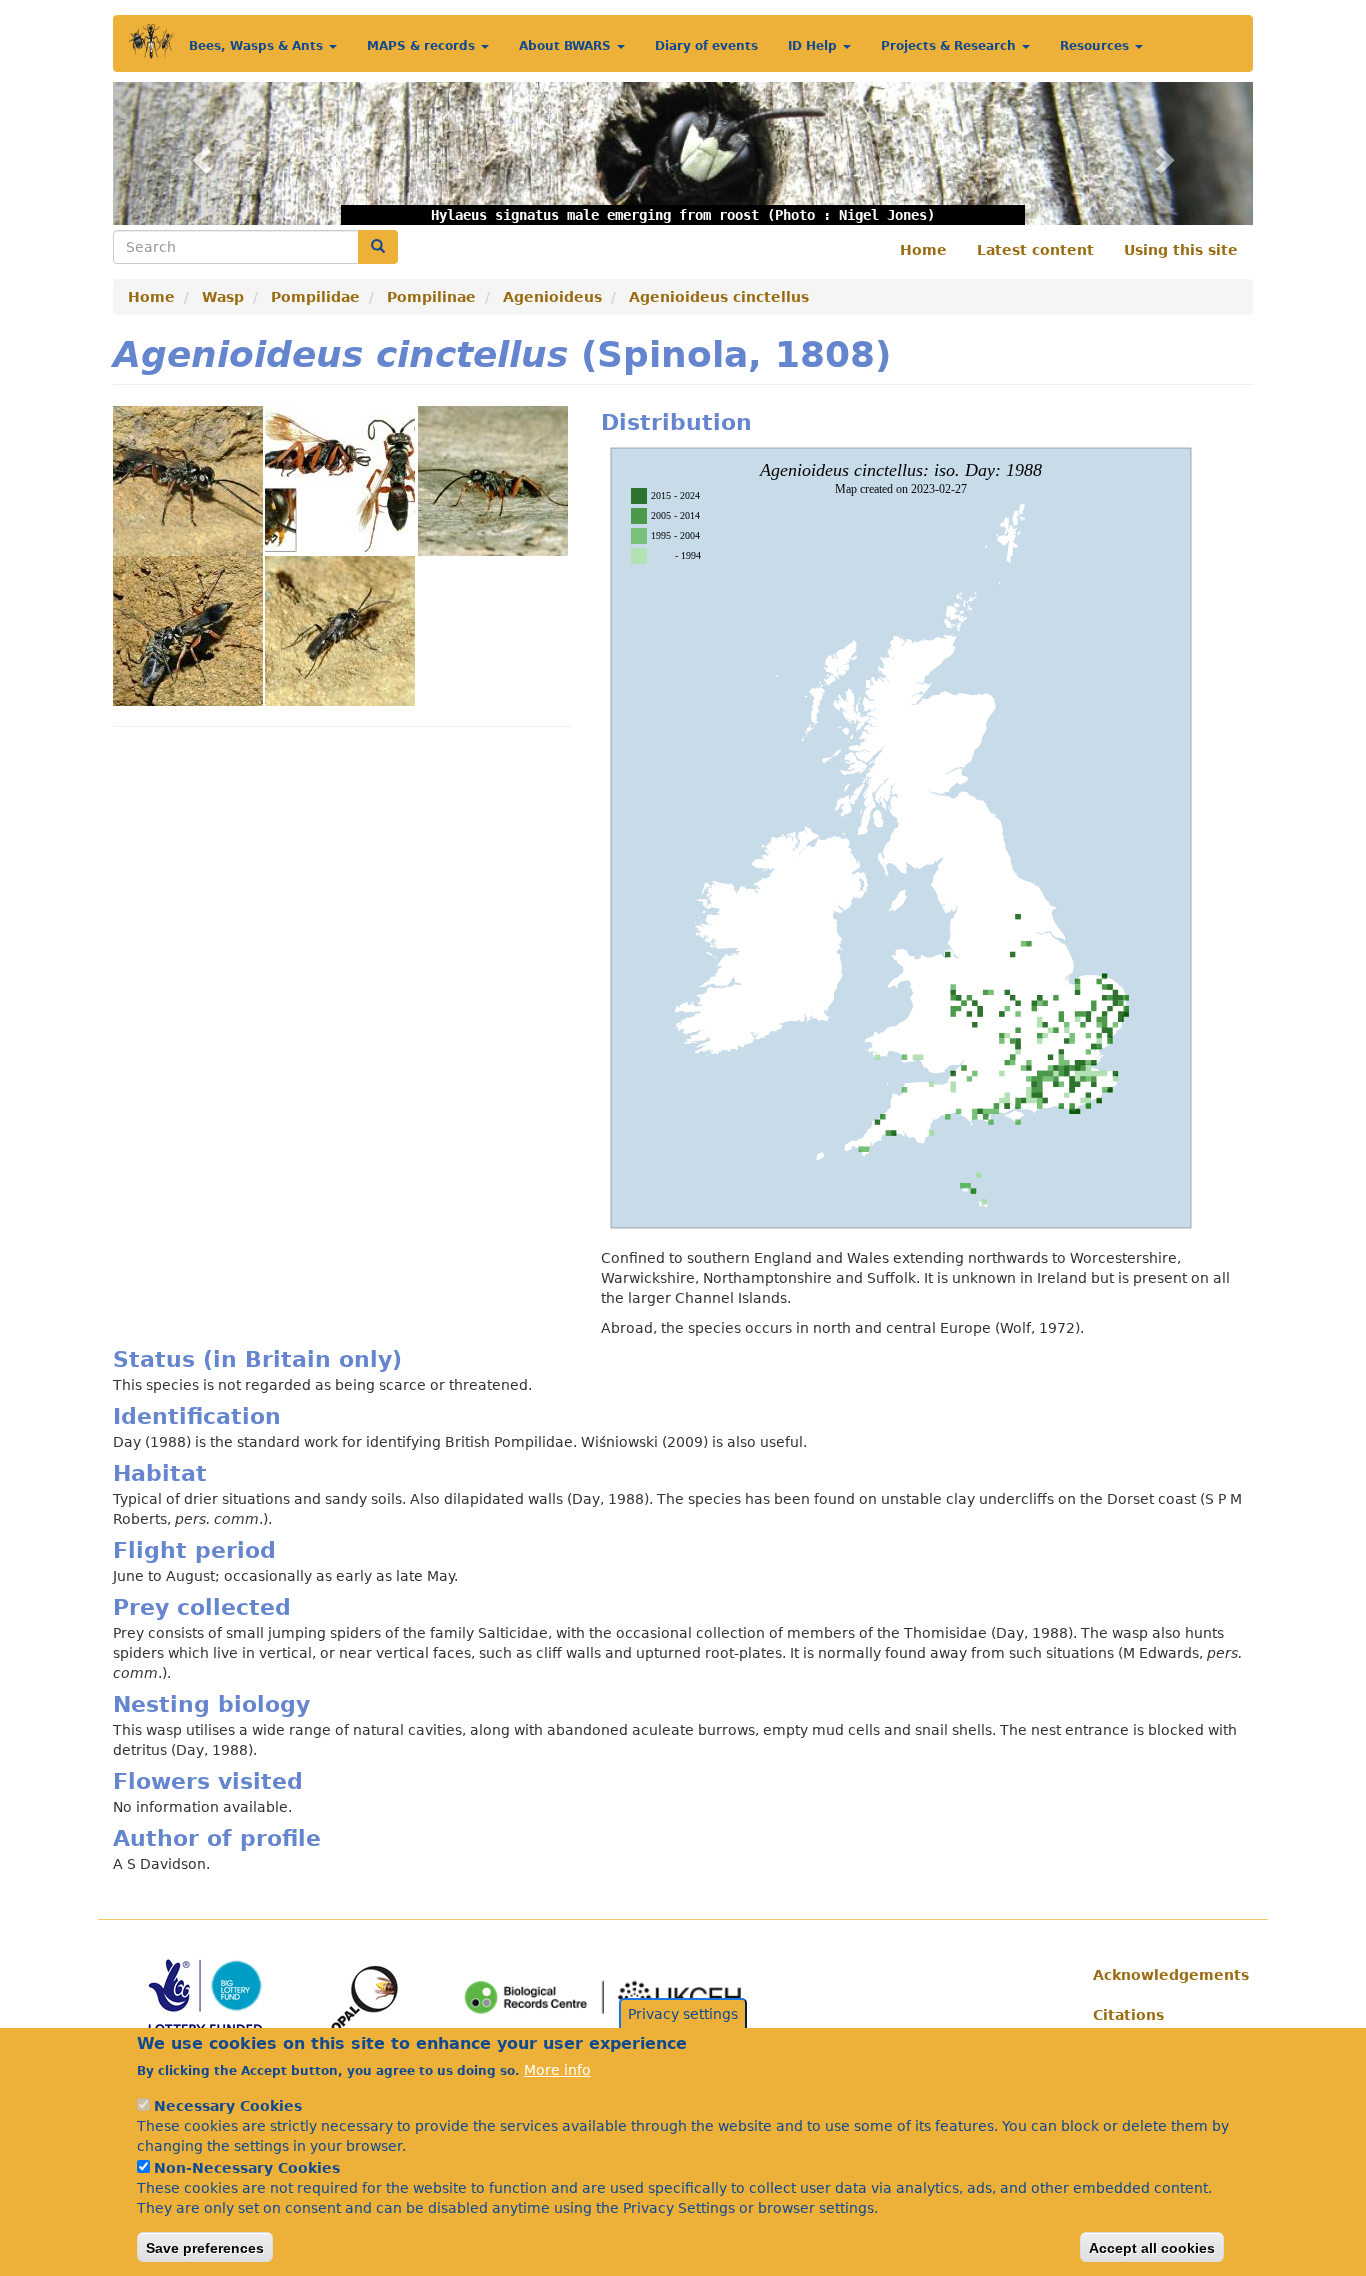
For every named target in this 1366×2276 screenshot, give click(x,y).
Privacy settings (683, 2014)
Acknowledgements (1165, 1975)
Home (923, 250)
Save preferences (205, 2247)
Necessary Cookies (228, 2106)
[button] (198, 153)
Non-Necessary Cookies (247, 2168)
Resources (1096, 46)
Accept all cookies (1152, 2247)
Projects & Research (950, 46)
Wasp (223, 297)
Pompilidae (315, 297)
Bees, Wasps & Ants (258, 46)
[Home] (151, 41)
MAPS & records (423, 46)
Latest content (1035, 250)
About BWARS (567, 46)
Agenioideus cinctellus (719, 297)
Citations (1128, 2015)
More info (557, 2070)
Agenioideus (552, 297)
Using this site (1181, 250)
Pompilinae (431, 297)
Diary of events (706, 46)
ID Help (814, 46)
